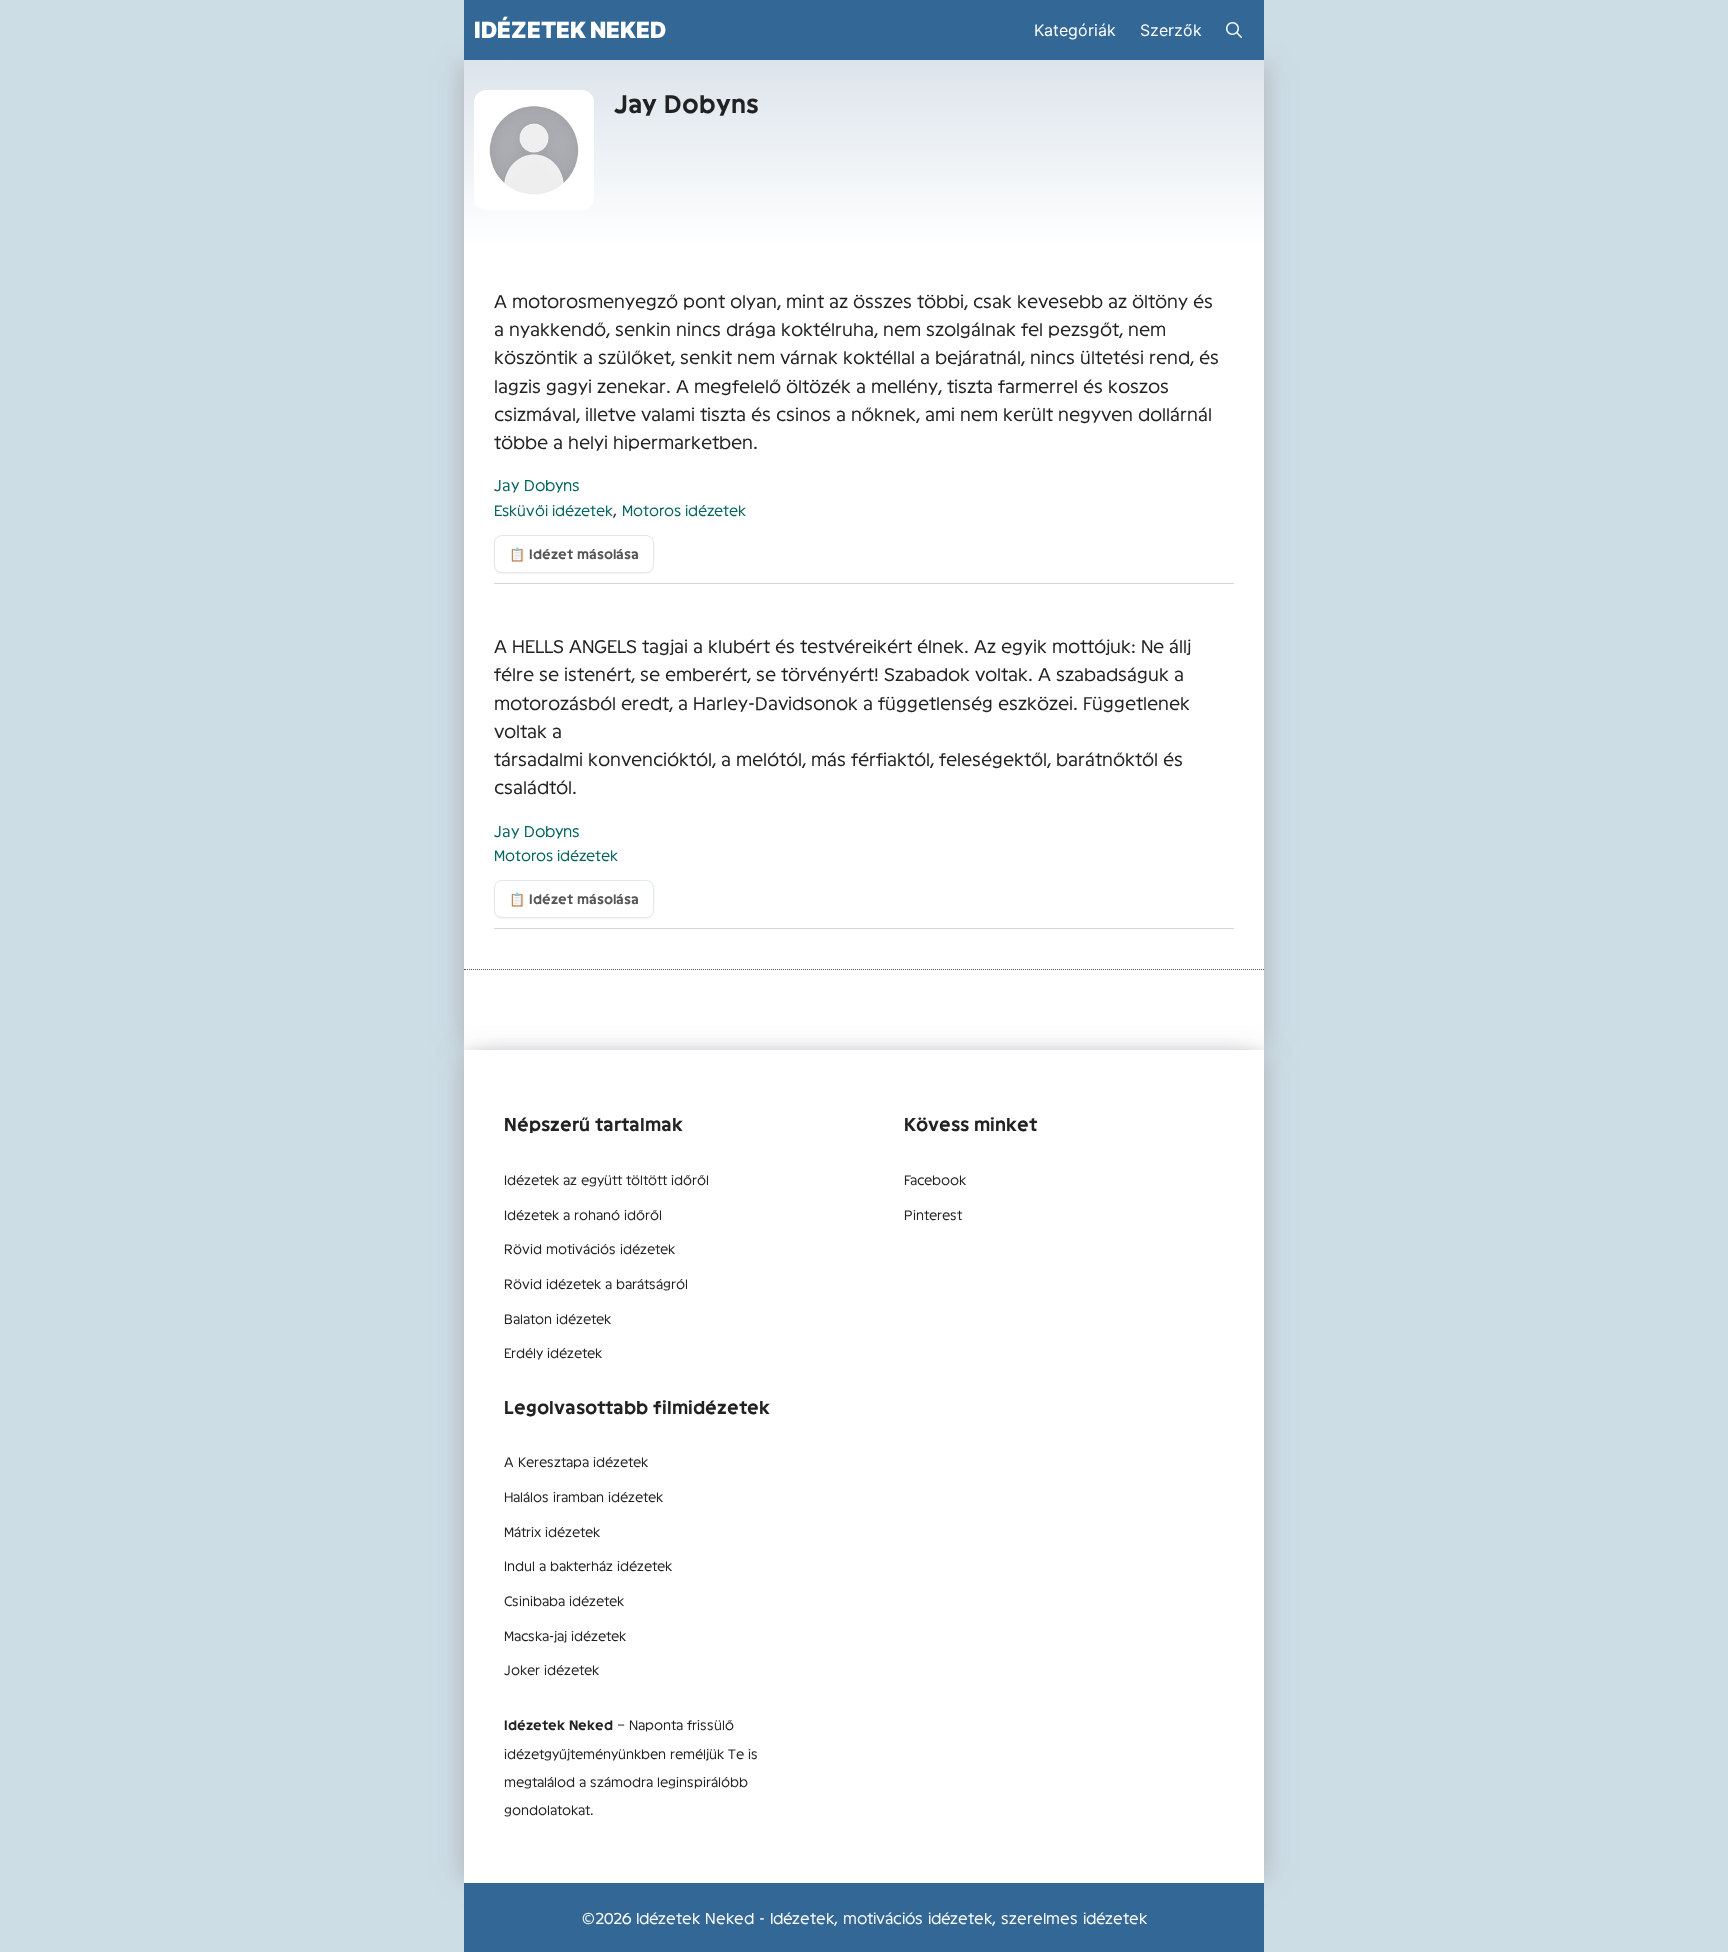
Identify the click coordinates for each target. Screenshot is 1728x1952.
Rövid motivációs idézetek (589, 1248)
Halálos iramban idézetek (583, 1496)
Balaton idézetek (557, 1318)
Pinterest (933, 1214)
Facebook (935, 1179)
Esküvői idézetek (553, 509)
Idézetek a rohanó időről (583, 1214)
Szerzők (1171, 30)
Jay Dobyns (537, 484)
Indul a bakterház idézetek (588, 1565)
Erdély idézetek (553, 1352)
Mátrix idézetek (552, 1531)
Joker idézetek (551, 1669)
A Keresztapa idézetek (576, 1461)
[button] (1234, 30)
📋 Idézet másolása (574, 553)
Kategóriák (1075, 30)
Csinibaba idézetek (564, 1600)
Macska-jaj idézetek (565, 1635)
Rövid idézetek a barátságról (596, 1283)
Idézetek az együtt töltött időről (606, 1179)
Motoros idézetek (684, 509)
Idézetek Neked (570, 29)
